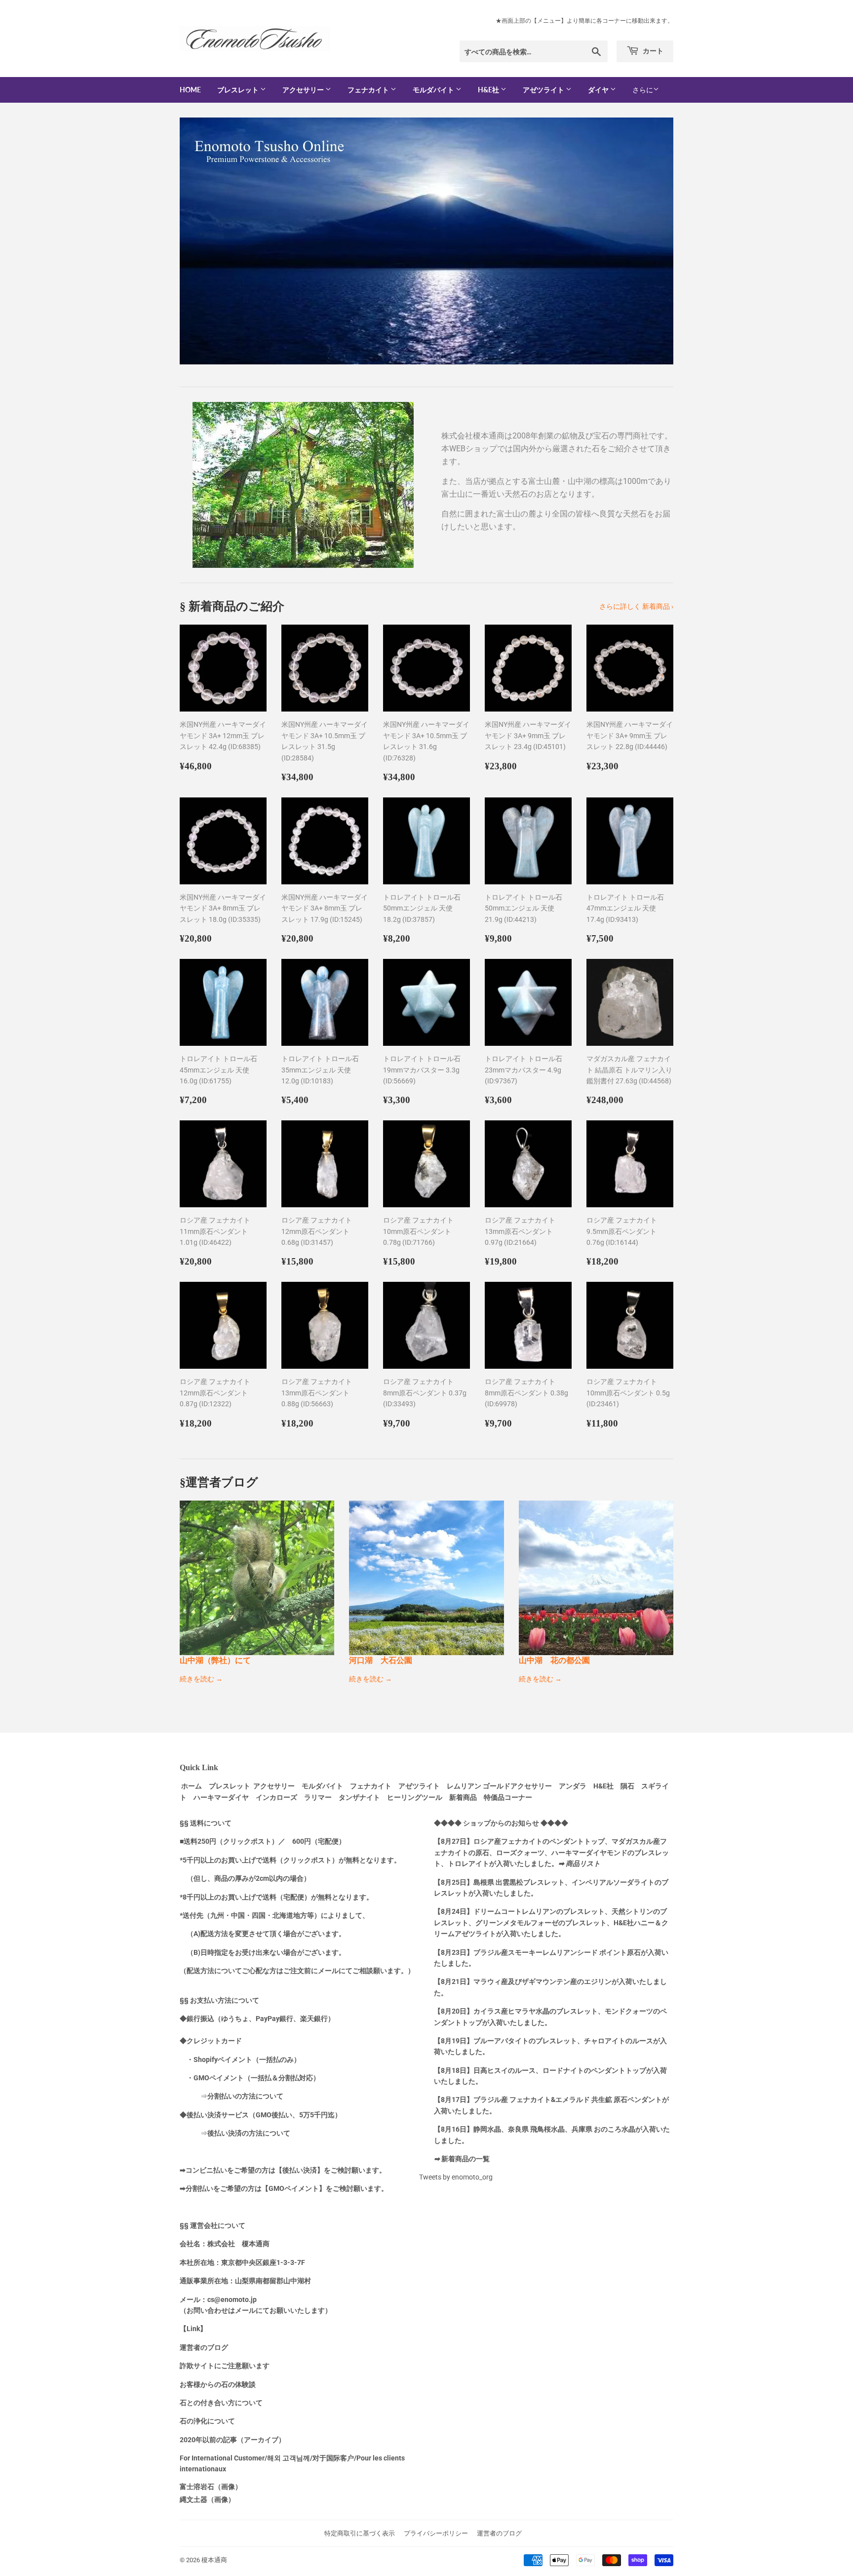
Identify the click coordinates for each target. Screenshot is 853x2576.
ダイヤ (599, 90)
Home (190, 90)
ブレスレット (239, 90)
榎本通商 (214, 2560)
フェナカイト (369, 90)
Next (652, 241)
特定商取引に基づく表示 (360, 2533)
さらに (643, 90)
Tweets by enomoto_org (456, 2177)
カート (652, 51)
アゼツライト (544, 90)
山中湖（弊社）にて (215, 1660)
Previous (201, 241)
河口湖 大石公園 (381, 1660)
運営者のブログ (499, 2533)
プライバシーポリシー (436, 2533)
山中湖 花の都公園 (554, 1660)
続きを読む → (201, 1679)
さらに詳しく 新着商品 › (636, 606)
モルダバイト (434, 90)
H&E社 (489, 90)
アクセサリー (304, 90)
